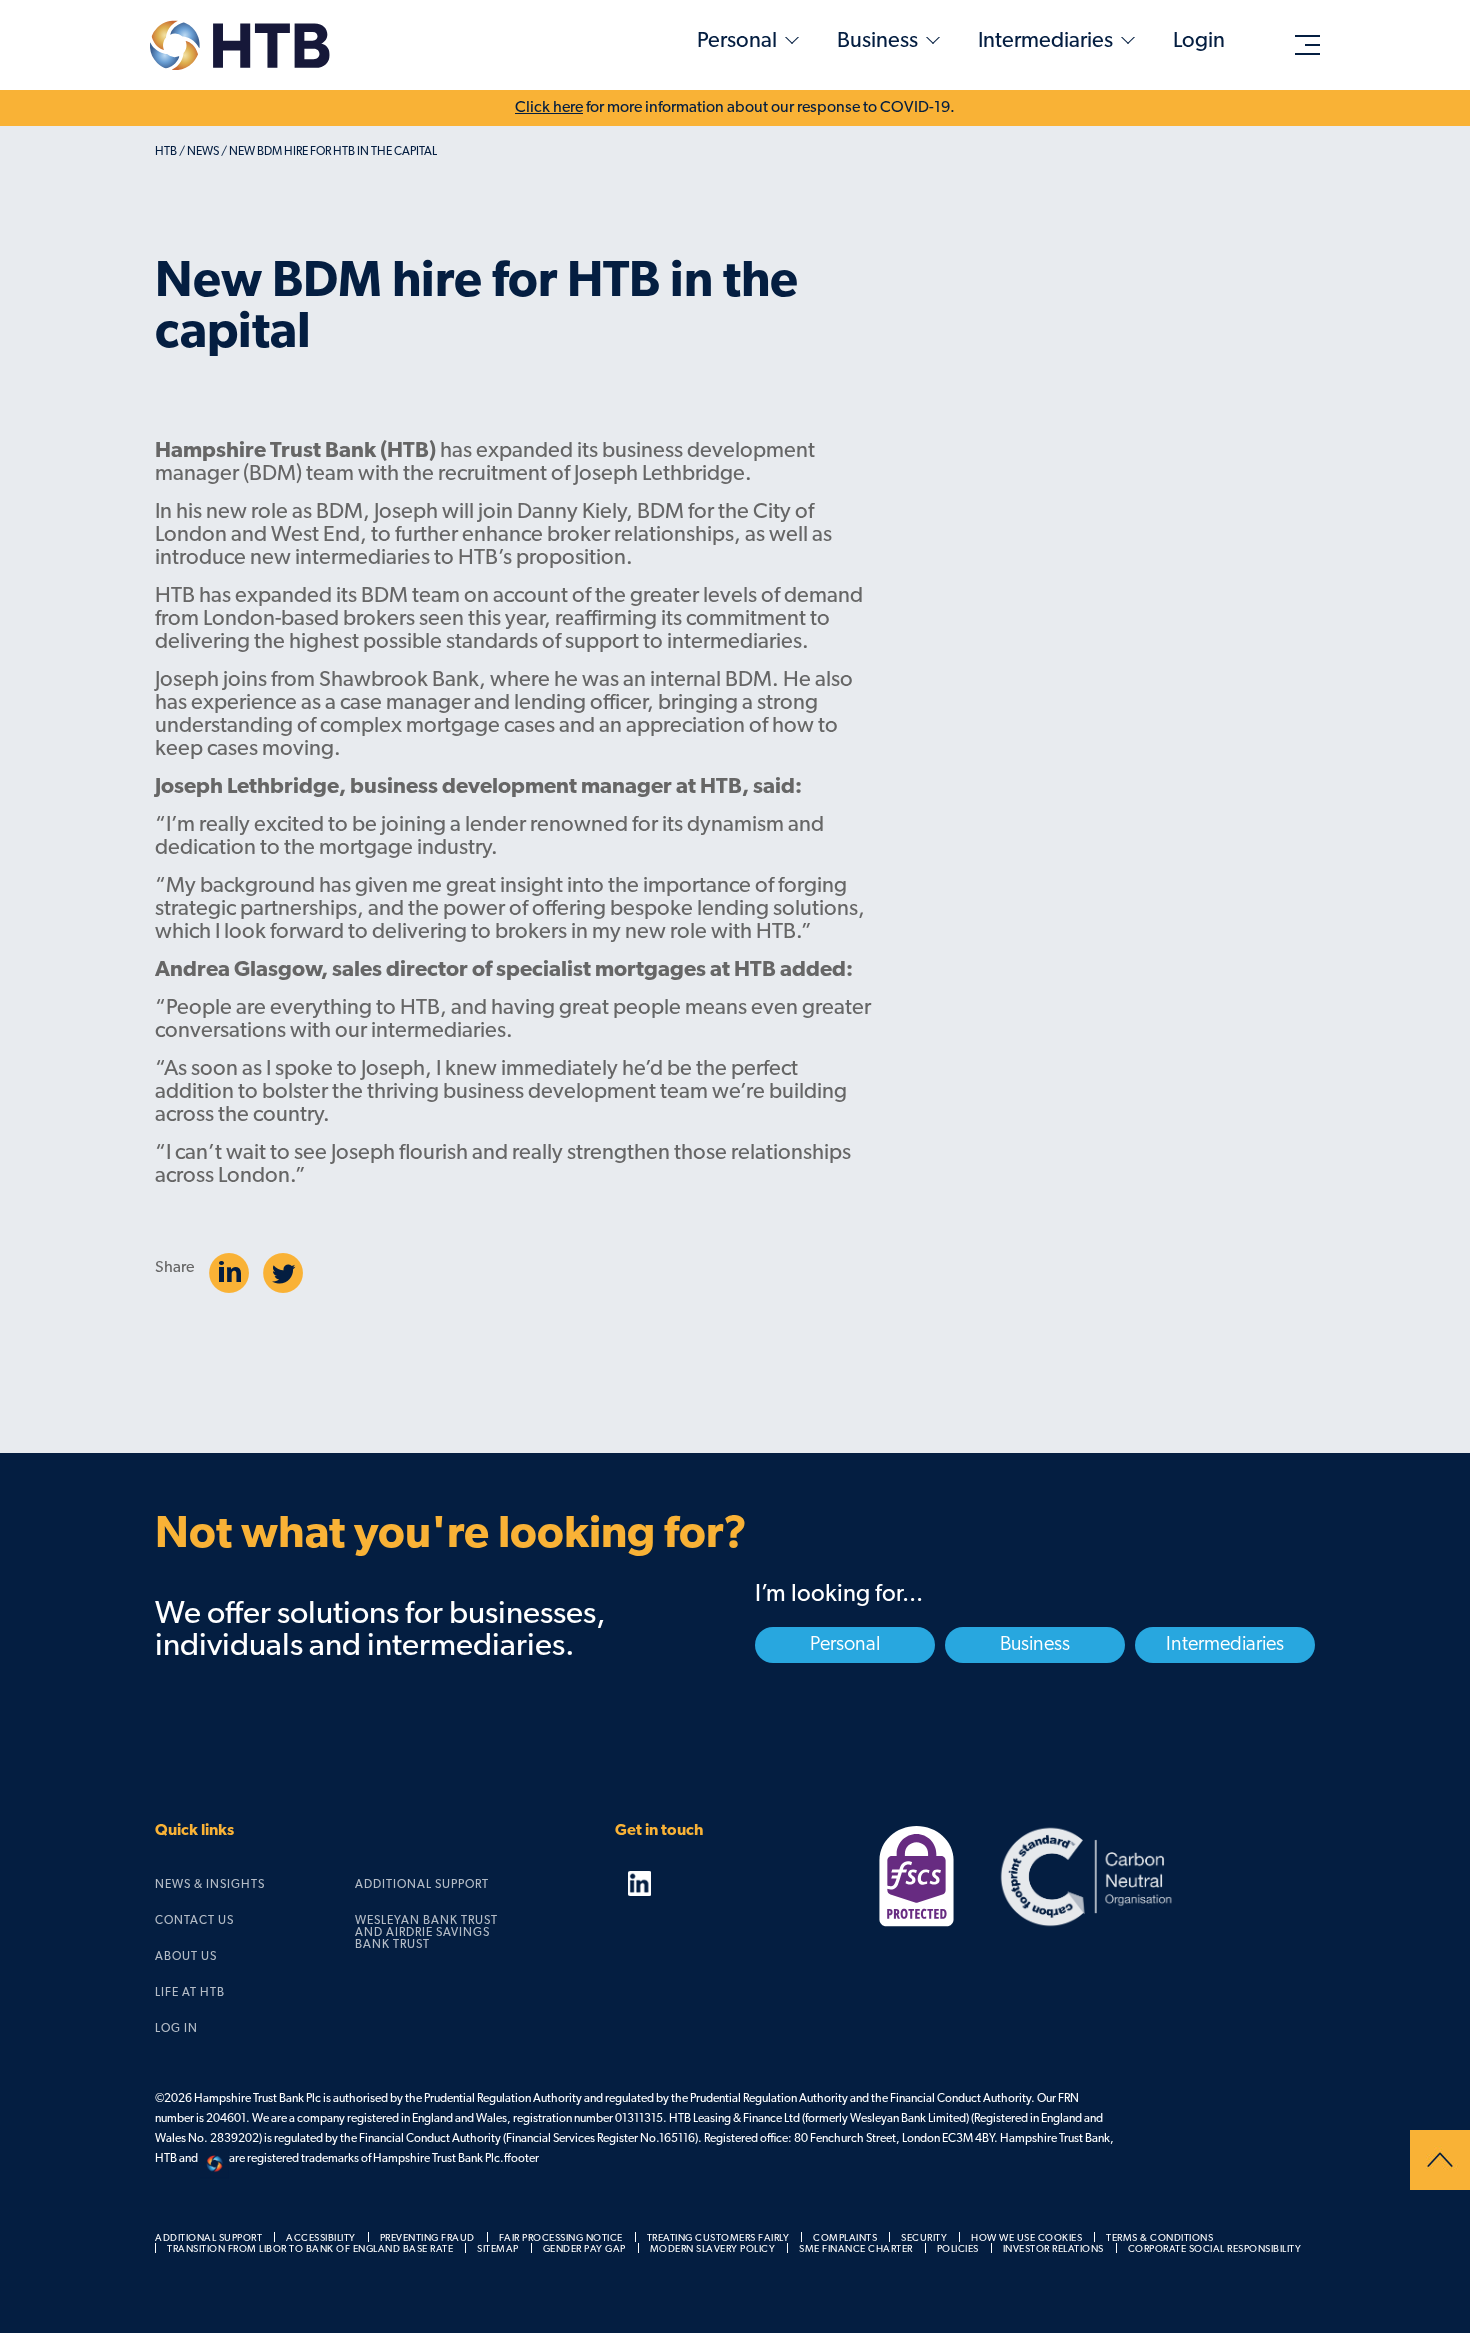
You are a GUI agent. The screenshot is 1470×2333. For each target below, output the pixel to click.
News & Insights (210, 1885)
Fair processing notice (561, 2238)
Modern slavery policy (713, 2249)
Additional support (422, 1885)
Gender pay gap (584, 2249)
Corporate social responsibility (1215, 2249)
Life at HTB (190, 1993)
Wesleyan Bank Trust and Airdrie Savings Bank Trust (426, 1933)
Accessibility (321, 2238)
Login (1199, 41)
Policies (958, 2249)
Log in (176, 2029)
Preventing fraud (427, 2238)
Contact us (194, 1921)
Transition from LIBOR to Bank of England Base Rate (310, 2249)
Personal (737, 41)
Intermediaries (1045, 41)
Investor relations (1053, 2249)
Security (924, 2238)
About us (186, 1957)
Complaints (845, 2238)
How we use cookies (1026, 2238)
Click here (549, 108)
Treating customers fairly (718, 2238)
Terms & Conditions (1159, 2238)
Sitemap (498, 2249)
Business (877, 41)
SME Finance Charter (856, 2249)
